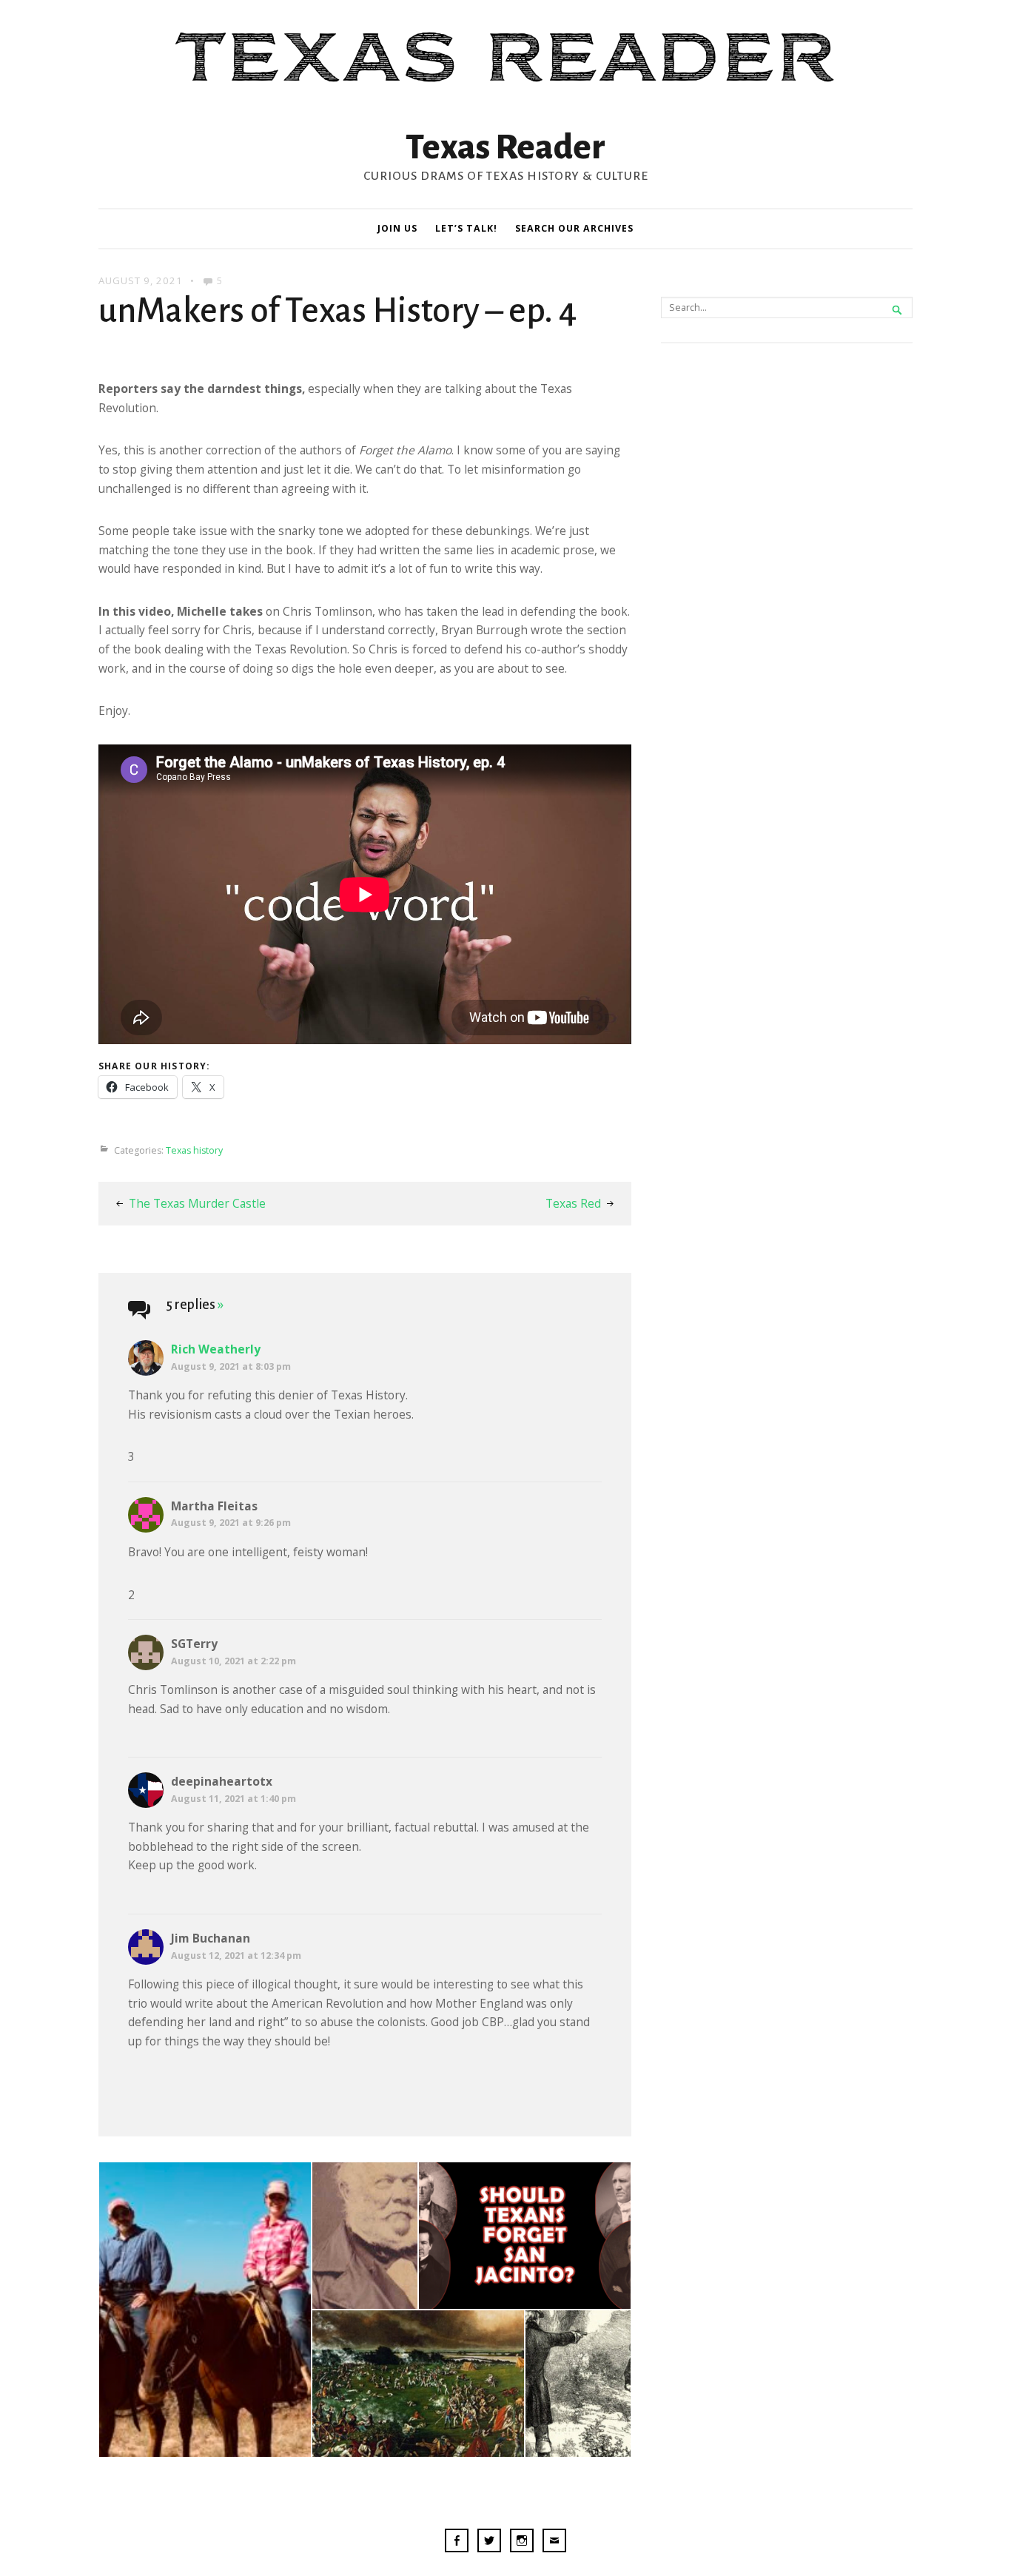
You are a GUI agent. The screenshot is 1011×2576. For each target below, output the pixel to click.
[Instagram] (522, 2543)
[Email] (554, 2543)
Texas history (194, 1150)
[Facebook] (457, 2543)
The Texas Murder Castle (197, 1203)
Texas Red (573, 1203)
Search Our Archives (574, 228)
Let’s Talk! (466, 228)
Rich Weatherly (216, 1349)
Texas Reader (505, 147)
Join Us (397, 228)
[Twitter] (489, 2543)
